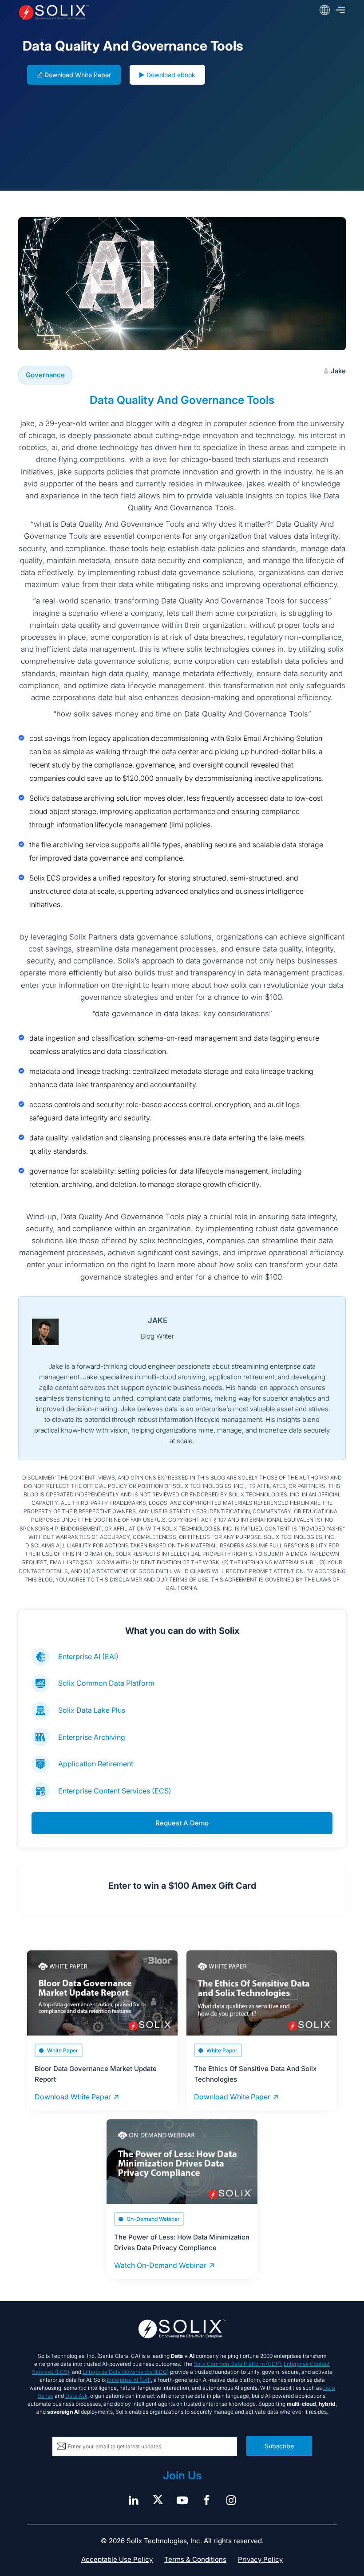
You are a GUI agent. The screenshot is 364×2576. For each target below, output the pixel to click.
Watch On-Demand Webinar (160, 2265)
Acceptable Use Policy (117, 2559)
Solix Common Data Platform (106, 1683)
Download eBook (171, 75)
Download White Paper (78, 75)
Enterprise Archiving (92, 1737)
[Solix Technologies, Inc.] (84, 12)
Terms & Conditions (195, 2559)
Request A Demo (182, 1823)
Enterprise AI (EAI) (88, 1656)
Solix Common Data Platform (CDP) (237, 2364)
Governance (45, 375)
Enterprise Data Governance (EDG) (126, 2372)
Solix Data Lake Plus (92, 1710)
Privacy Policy (260, 2559)
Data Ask (76, 2396)
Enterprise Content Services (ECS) (115, 1791)
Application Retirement (96, 1764)
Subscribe (279, 2446)
